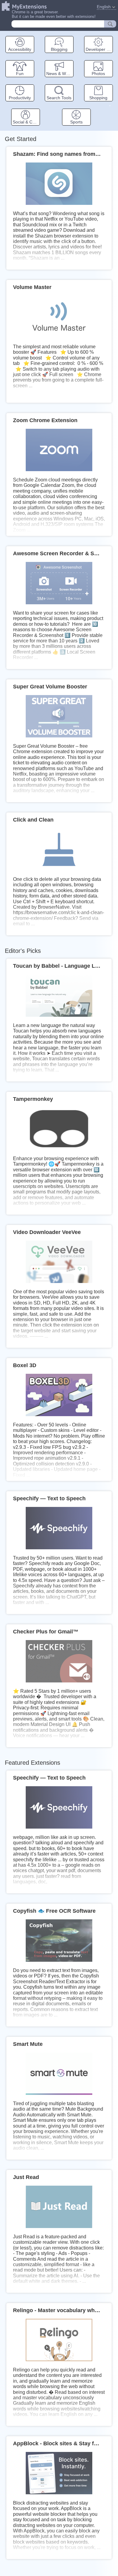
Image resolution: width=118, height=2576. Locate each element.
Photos (98, 73)
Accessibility (20, 49)
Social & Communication (26, 122)
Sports (76, 122)
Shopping (98, 98)
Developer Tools (99, 49)
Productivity (20, 98)
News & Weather (60, 73)
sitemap (110, 105)
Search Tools (59, 98)
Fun (20, 73)
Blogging (59, 49)
